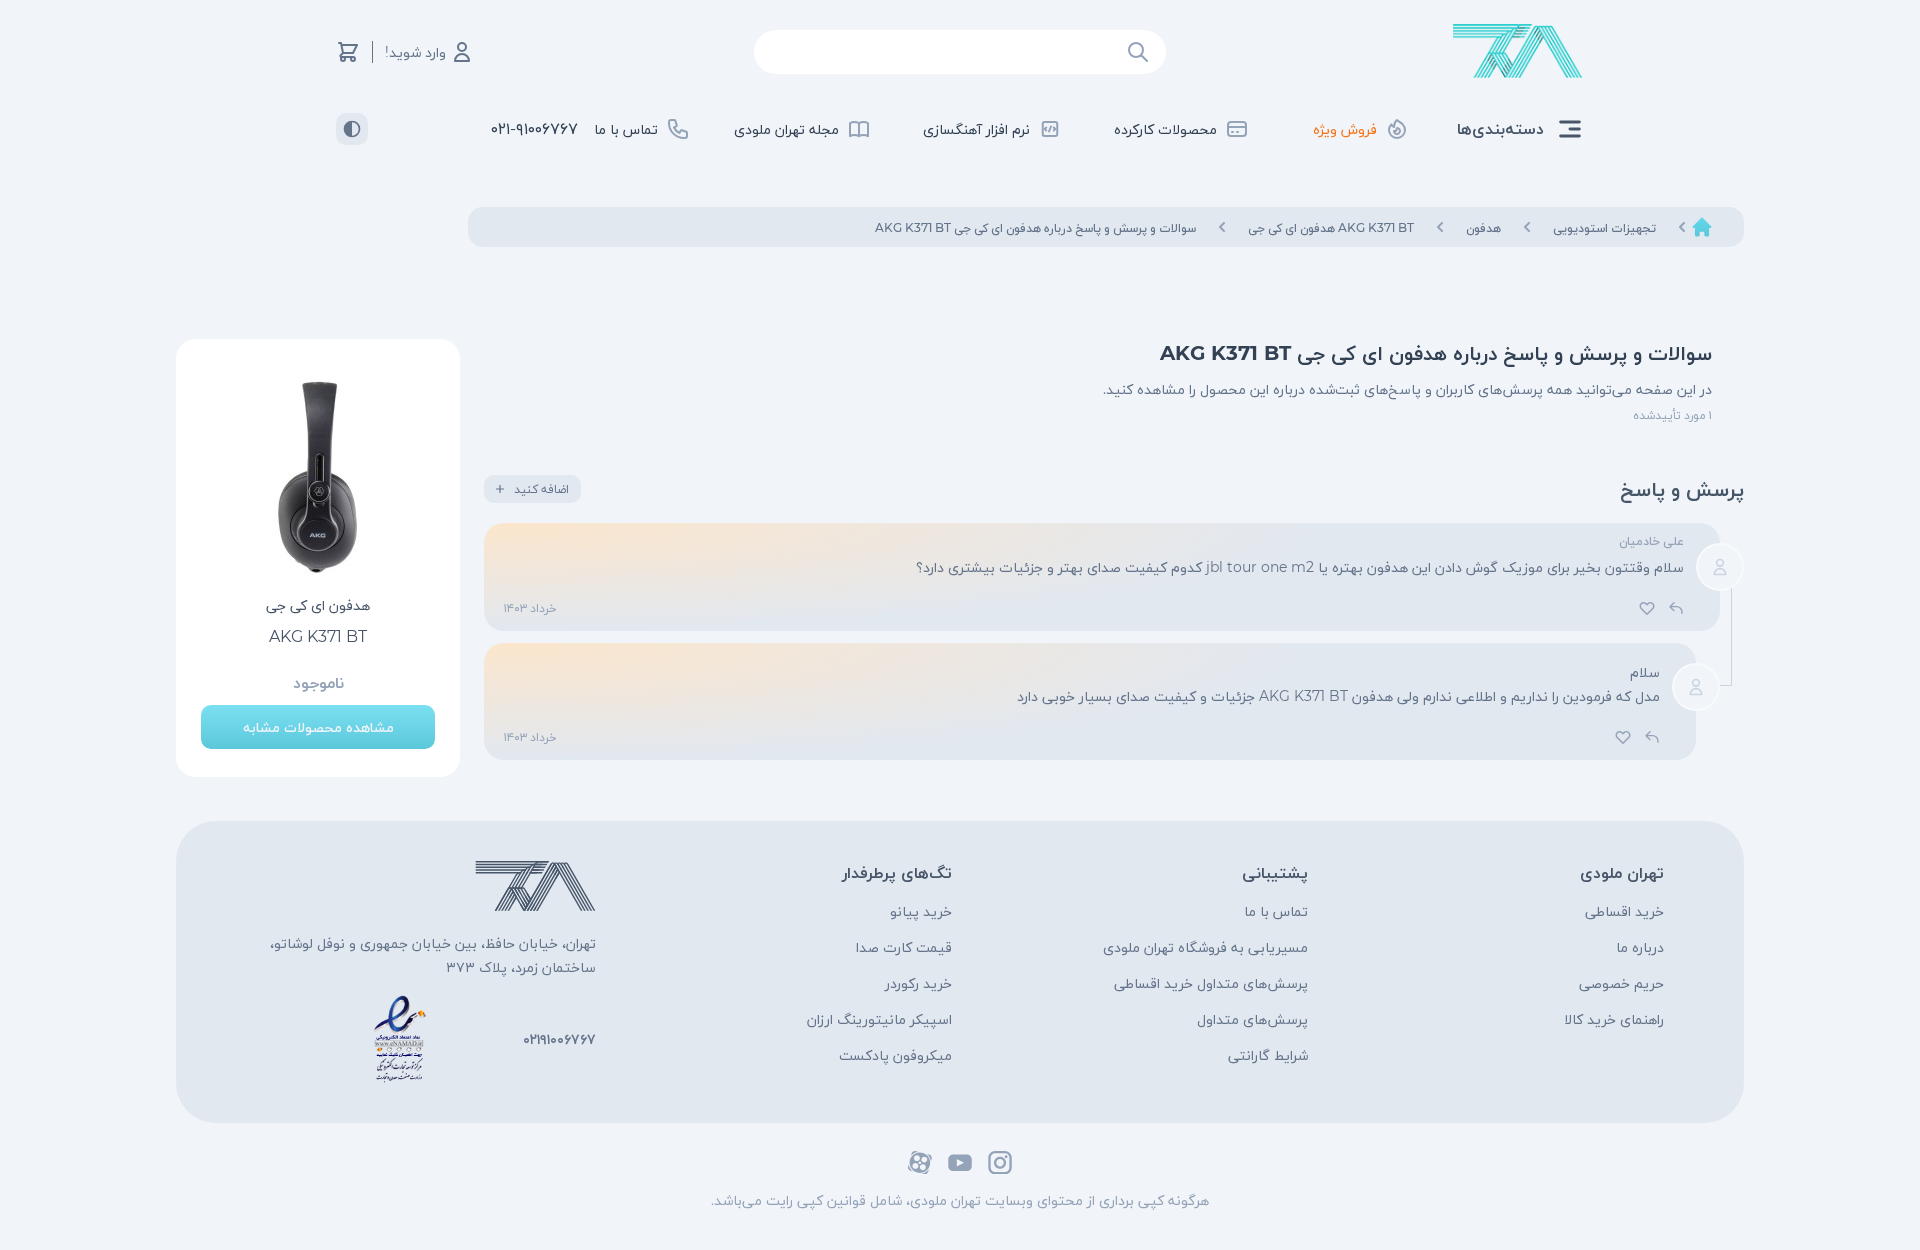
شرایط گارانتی (1268, 1055)
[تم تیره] (352, 129)
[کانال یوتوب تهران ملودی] (960, 1162)
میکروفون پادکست (895, 1055)
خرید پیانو (921, 911)
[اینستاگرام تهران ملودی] (1000, 1162)
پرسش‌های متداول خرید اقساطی (1211, 983)
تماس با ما (1276, 911)
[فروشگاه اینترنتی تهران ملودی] (1518, 51)
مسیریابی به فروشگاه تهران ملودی (1205, 947)
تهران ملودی (1622, 872)
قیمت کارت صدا (904, 947)
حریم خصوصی (1621, 983)
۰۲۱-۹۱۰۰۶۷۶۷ (534, 128)
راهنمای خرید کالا (1614, 1019)
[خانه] (1702, 227)
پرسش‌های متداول (1252, 1019)
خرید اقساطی (1624, 911)
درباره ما (1640, 947)
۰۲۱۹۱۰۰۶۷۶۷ (559, 1039)
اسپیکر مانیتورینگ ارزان (879, 1019)
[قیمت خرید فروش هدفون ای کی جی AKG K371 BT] (318, 477)
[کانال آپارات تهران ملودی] (920, 1162)
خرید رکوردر (918, 983)
